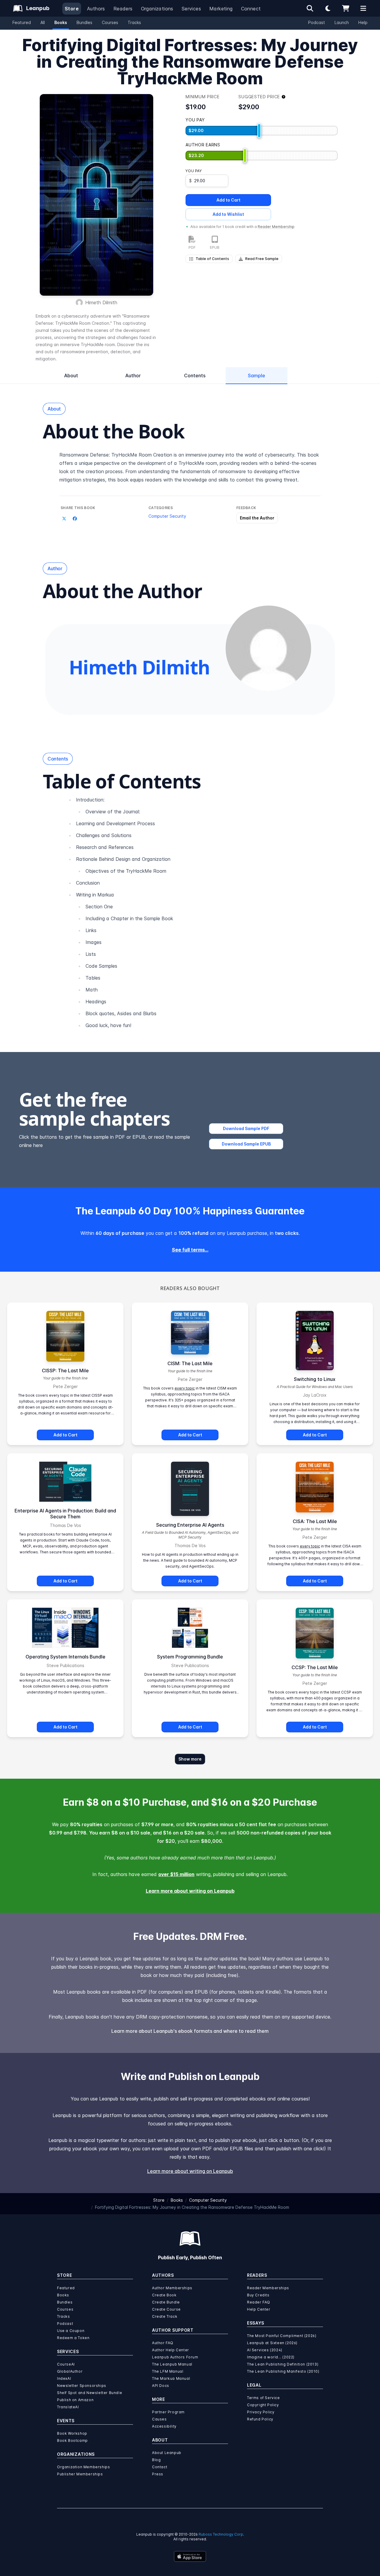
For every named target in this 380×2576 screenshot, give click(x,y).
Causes (159, 2419)
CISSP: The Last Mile (65, 1371)
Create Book (164, 2295)
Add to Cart (228, 200)
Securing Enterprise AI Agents (190, 1525)
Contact (160, 2467)
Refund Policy (260, 2419)
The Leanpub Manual (172, 2364)
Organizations (157, 9)
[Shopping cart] (346, 8)
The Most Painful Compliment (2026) (282, 2336)
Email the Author (257, 518)
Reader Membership (276, 227)
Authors (96, 9)
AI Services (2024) (265, 2350)
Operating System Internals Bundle (65, 1657)
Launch (342, 22)
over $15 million (176, 1874)
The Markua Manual (171, 2378)
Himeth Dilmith (101, 302)
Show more (190, 1759)
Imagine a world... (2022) (271, 2357)
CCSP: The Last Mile (315, 1667)
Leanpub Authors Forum (175, 2357)
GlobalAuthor (70, 2371)
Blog (156, 2460)
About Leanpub (167, 2453)
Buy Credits (258, 2295)
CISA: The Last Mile (315, 1521)
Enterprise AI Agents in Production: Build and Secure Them (65, 1514)
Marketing (221, 9)
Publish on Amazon (75, 2400)
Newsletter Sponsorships (82, 2386)
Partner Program (168, 2412)
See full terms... (190, 1250)
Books (61, 22)
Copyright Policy (263, 2405)
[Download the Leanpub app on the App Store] (190, 2556)
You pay (194, 171)
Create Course (166, 2309)
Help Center (259, 2309)
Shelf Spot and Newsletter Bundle (90, 2393)
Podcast (317, 22)
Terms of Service (263, 2398)
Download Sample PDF (246, 1128)
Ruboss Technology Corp (221, 2534)
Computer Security (167, 516)
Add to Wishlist (228, 214)
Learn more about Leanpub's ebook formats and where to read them (190, 2031)
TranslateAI (68, 2407)
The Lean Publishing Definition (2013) (283, 2364)
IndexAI (64, 2378)
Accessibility (164, 2426)
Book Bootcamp (72, 2440)
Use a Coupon (71, 2331)
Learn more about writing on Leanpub (190, 1891)
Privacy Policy (261, 2412)
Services (191, 9)
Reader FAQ (259, 2302)
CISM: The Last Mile (190, 1363)
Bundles (84, 22)
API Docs (161, 2386)
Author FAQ (163, 2343)
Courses (110, 22)
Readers (123, 9)
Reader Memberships (268, 2288)
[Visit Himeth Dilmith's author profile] (268, 648)
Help (363, 22)
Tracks (134, 22)
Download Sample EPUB (246, 1144)
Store (72, 9)
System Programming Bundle (190, 1657)
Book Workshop (72, 2433)
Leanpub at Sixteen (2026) (272, 2343)
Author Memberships (172, 2288)
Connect (251, 9)
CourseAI (66, 2364)
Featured (22, 22)
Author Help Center (171, 2350)
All (43, 22)
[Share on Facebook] (75, 519)
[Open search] (310, 8)
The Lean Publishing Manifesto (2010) (283, 2371)
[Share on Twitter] (64, 519)
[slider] (259, 131)
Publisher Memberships (80, 2474)
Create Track (165, 2316)
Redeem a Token (73, 2338)
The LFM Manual (168, 2371)
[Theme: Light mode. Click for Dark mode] (328, 8)
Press (158, 2474)
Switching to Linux (315, 1379)
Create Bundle (166, 2302)
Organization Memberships (83, 2467)
